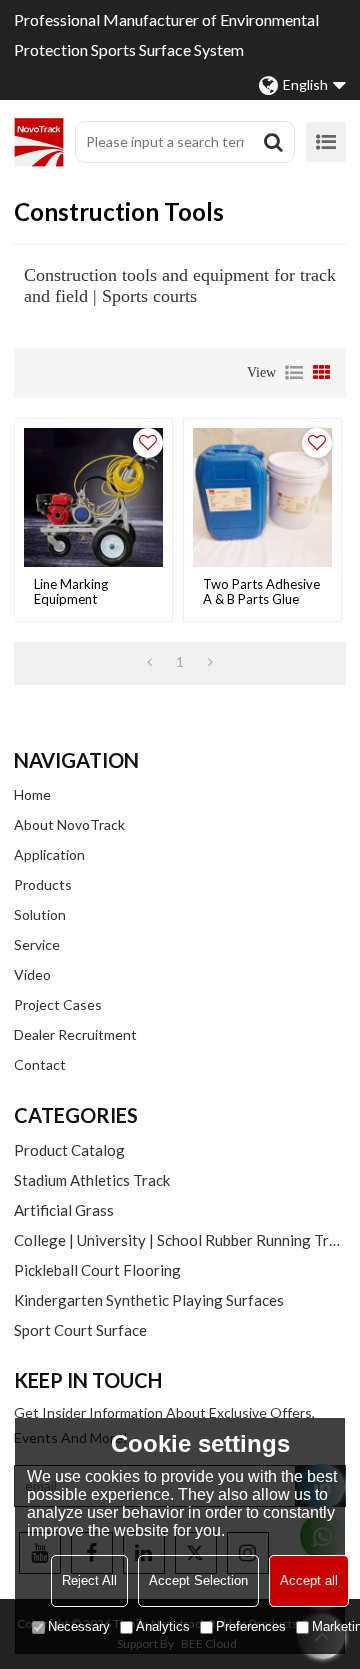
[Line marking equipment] (93, 497)
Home (32, 794)
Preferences (251, 1626)
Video (32, 974)
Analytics (163, 1626)
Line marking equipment (71, 592)
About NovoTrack (69, 824)
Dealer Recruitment (75, 1034)
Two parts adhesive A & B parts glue (261, 592)
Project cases (58, 1004)
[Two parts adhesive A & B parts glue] (262, 497)
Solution (40, 914)
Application (49, 854)
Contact (40, 1064)
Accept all (309, 1580)
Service (37, 944)
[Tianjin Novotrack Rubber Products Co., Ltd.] (39, 142)
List (294, 373)
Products (43, 884)
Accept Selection (198, 1580)
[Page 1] (149, 662)
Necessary (79, 1626)
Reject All (89, 1580)
